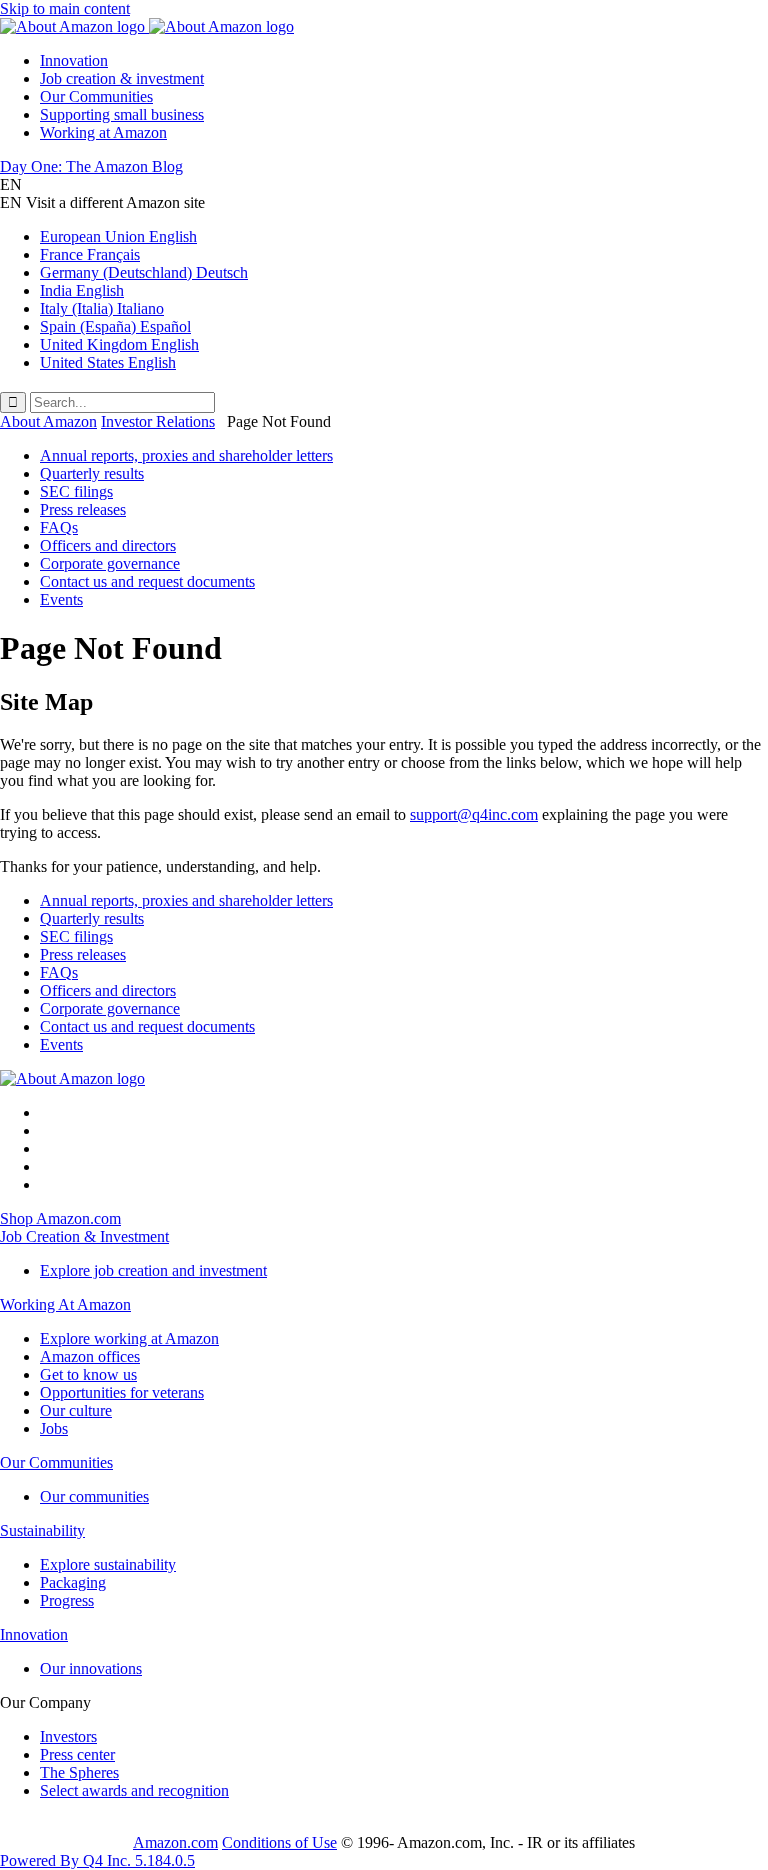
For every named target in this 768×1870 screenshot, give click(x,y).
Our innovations (91, 1668)
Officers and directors (108, 545)
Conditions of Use (279, 1842)
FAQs (59, 527)
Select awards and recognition (134, 1790)
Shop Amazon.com (60, 1218)
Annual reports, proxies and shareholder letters (186, 455)
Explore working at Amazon (129, 1338)
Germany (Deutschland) (144, 272)
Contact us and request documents (147, 581)
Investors (68, 1736)
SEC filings (76, 491)
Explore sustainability (108, 1564)
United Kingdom (119, 344)
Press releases (83, 509)
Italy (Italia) (102, 308)
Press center (77, 1754)
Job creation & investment (122, 78)
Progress (67, 1600)
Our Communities (96, 96)
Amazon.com (175, 1842)
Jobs (54, 1428)
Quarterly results (92, 473)
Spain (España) (115, 326)
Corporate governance (110, 563)
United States (108, 362)
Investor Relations (158, 421)
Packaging (73, 1582)
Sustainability (42, 1530)
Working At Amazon (65, 1304)
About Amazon (48, 421)
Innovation (74, 60)
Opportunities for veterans (122, 1392)
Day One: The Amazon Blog (91, 166)
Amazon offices (90, 1356)
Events (61, 599)
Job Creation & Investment (84, 1236)
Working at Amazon (103, 132)
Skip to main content (65, 8)
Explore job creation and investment (153, 1270)
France (90, 254)
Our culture (76, 1410)
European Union (118, 236)
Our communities (94, 1496)
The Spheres (79, 1772)
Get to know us (88, 1374)
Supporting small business (122, 114)
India (82, 290)
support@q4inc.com (474, 814)
